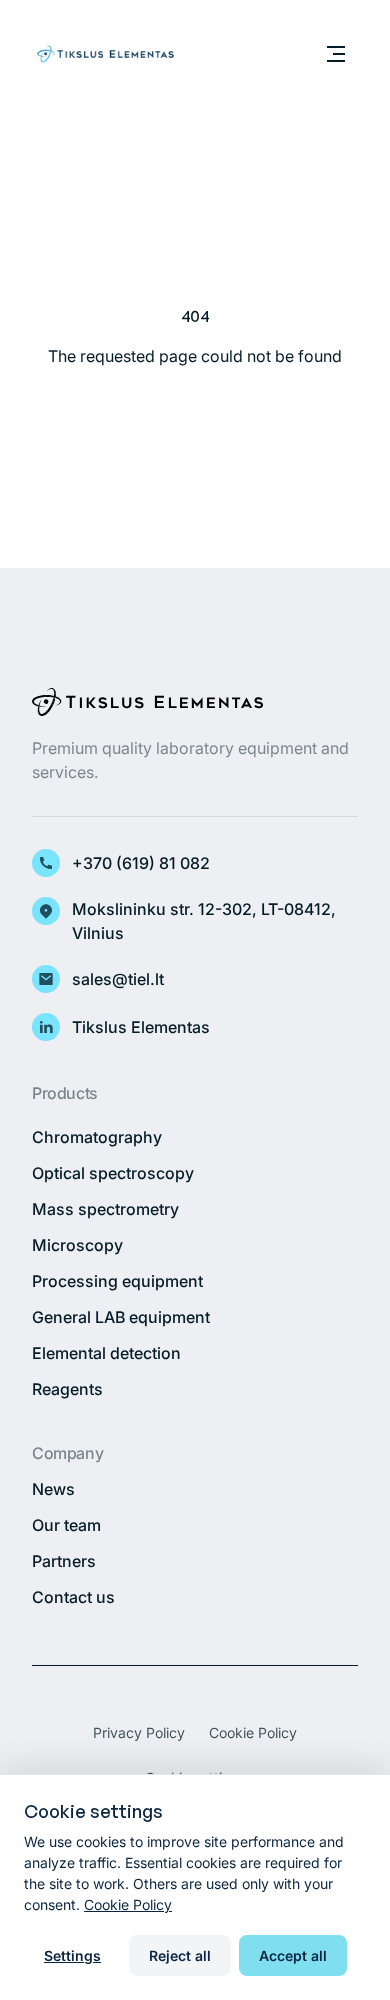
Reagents (67, 1389)
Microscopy (77, 1245)
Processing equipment (117, 1281)
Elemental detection (106, 1353)
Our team (66, 1525)
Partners (64, 1561)
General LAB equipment (121, 1317)
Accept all (293, 1955)
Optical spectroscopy (113, 1173)
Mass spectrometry (105, 1209)
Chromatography (97, 1137)
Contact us (73, 1597)
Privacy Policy (139, 1732)
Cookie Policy (253, 1732)
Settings (72, 1955)
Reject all (180, 1955)
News (53, 1489)
